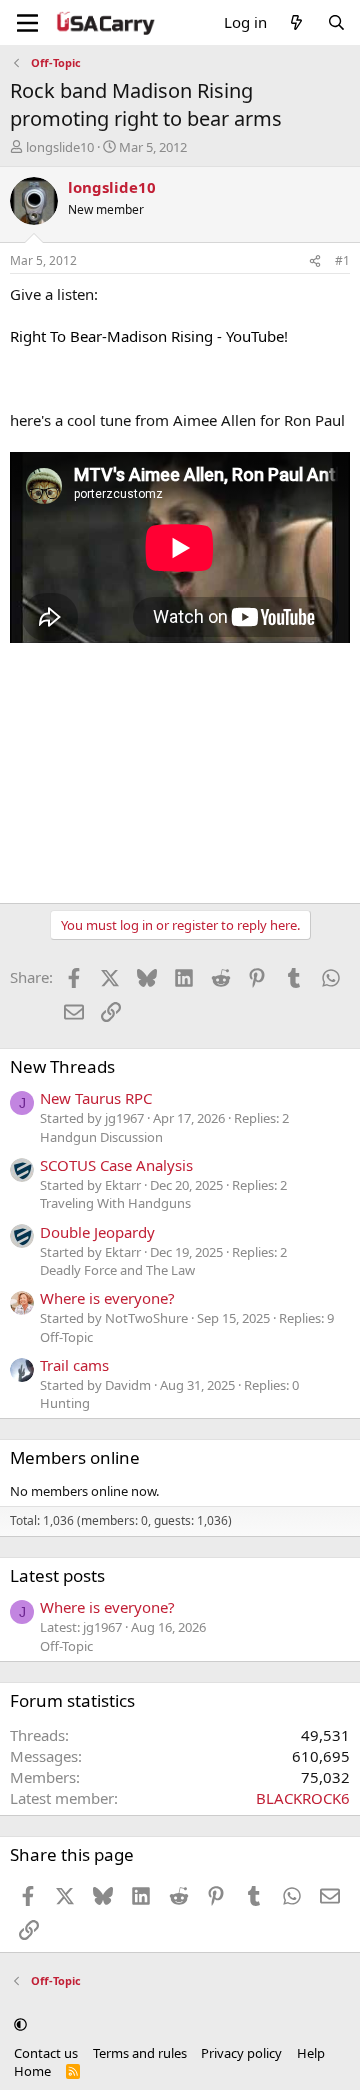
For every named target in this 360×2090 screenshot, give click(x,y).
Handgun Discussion (101, 1137)
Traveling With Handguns (115, 1203)
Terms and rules (140, 2053)
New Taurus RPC (96, 1098)
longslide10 (60, 147)
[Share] (315, 261)
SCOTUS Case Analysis (116, 1165)
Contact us (46, 2053)
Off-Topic (66, 1337)
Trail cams (74, 1365)
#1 (342, 260)
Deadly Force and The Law (117, 1270)
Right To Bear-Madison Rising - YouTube (147, 336)
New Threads (62, 1066)
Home (32, 2071)
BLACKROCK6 (303, 1798)
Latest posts (57, 1575)
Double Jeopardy (97, 1232)
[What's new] (296, 22)
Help (311, 2053)
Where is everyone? (107, 1298)
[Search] (336, 22)
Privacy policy (241, 2053)
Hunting (65, 1403)
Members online (75, 1457)
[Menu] (27, 23)
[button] (20, 2025)
